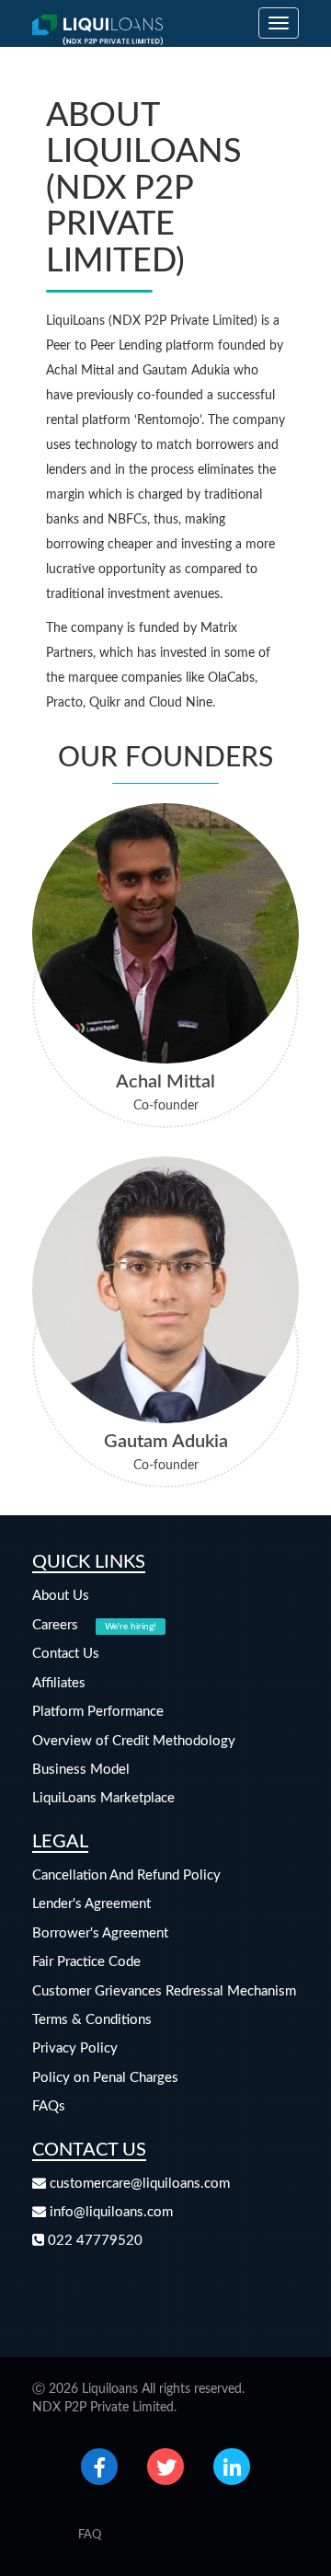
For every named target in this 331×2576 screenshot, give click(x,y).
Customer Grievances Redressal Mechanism (164, 1991)
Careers (94, 1625)
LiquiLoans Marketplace (103, 1798)
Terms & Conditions (92, 2020)
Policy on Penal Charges (105, 2078)
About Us (61, 1596)
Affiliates (59, 1683)
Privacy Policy (75, 2048)
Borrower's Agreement (100, 1933)
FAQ (90, 2535)
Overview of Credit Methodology (134, 1741)
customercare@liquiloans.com (138, 2184)
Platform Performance (98, 1712)
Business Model (81, 1770)
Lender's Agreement (91, 1904)
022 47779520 (93, 2241)
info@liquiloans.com (109, 2212)
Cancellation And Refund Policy (126, 1875)
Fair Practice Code (86, 1962)
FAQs (49, 2106)
